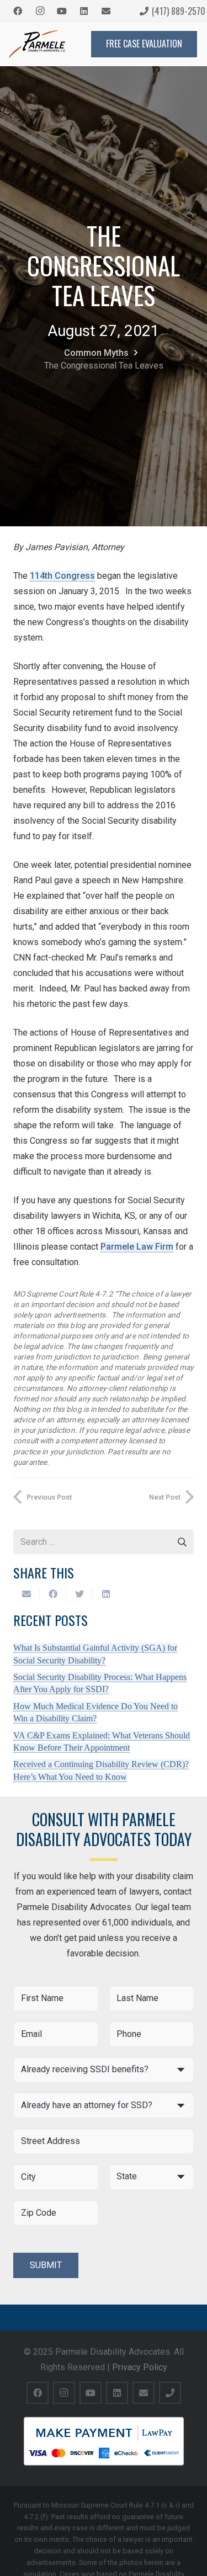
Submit (46, 2265)
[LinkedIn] (84, 11)
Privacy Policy (140, 2367)
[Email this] (26, 1594)
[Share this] (53, 1594)
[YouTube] (62, 11)
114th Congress (62, 576)
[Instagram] (40, 11)
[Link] (37, 44)
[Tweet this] (79, 1594)
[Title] (170, 2393)
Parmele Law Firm (137, 1247)
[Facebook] (18, 11)
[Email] (106, 11)
